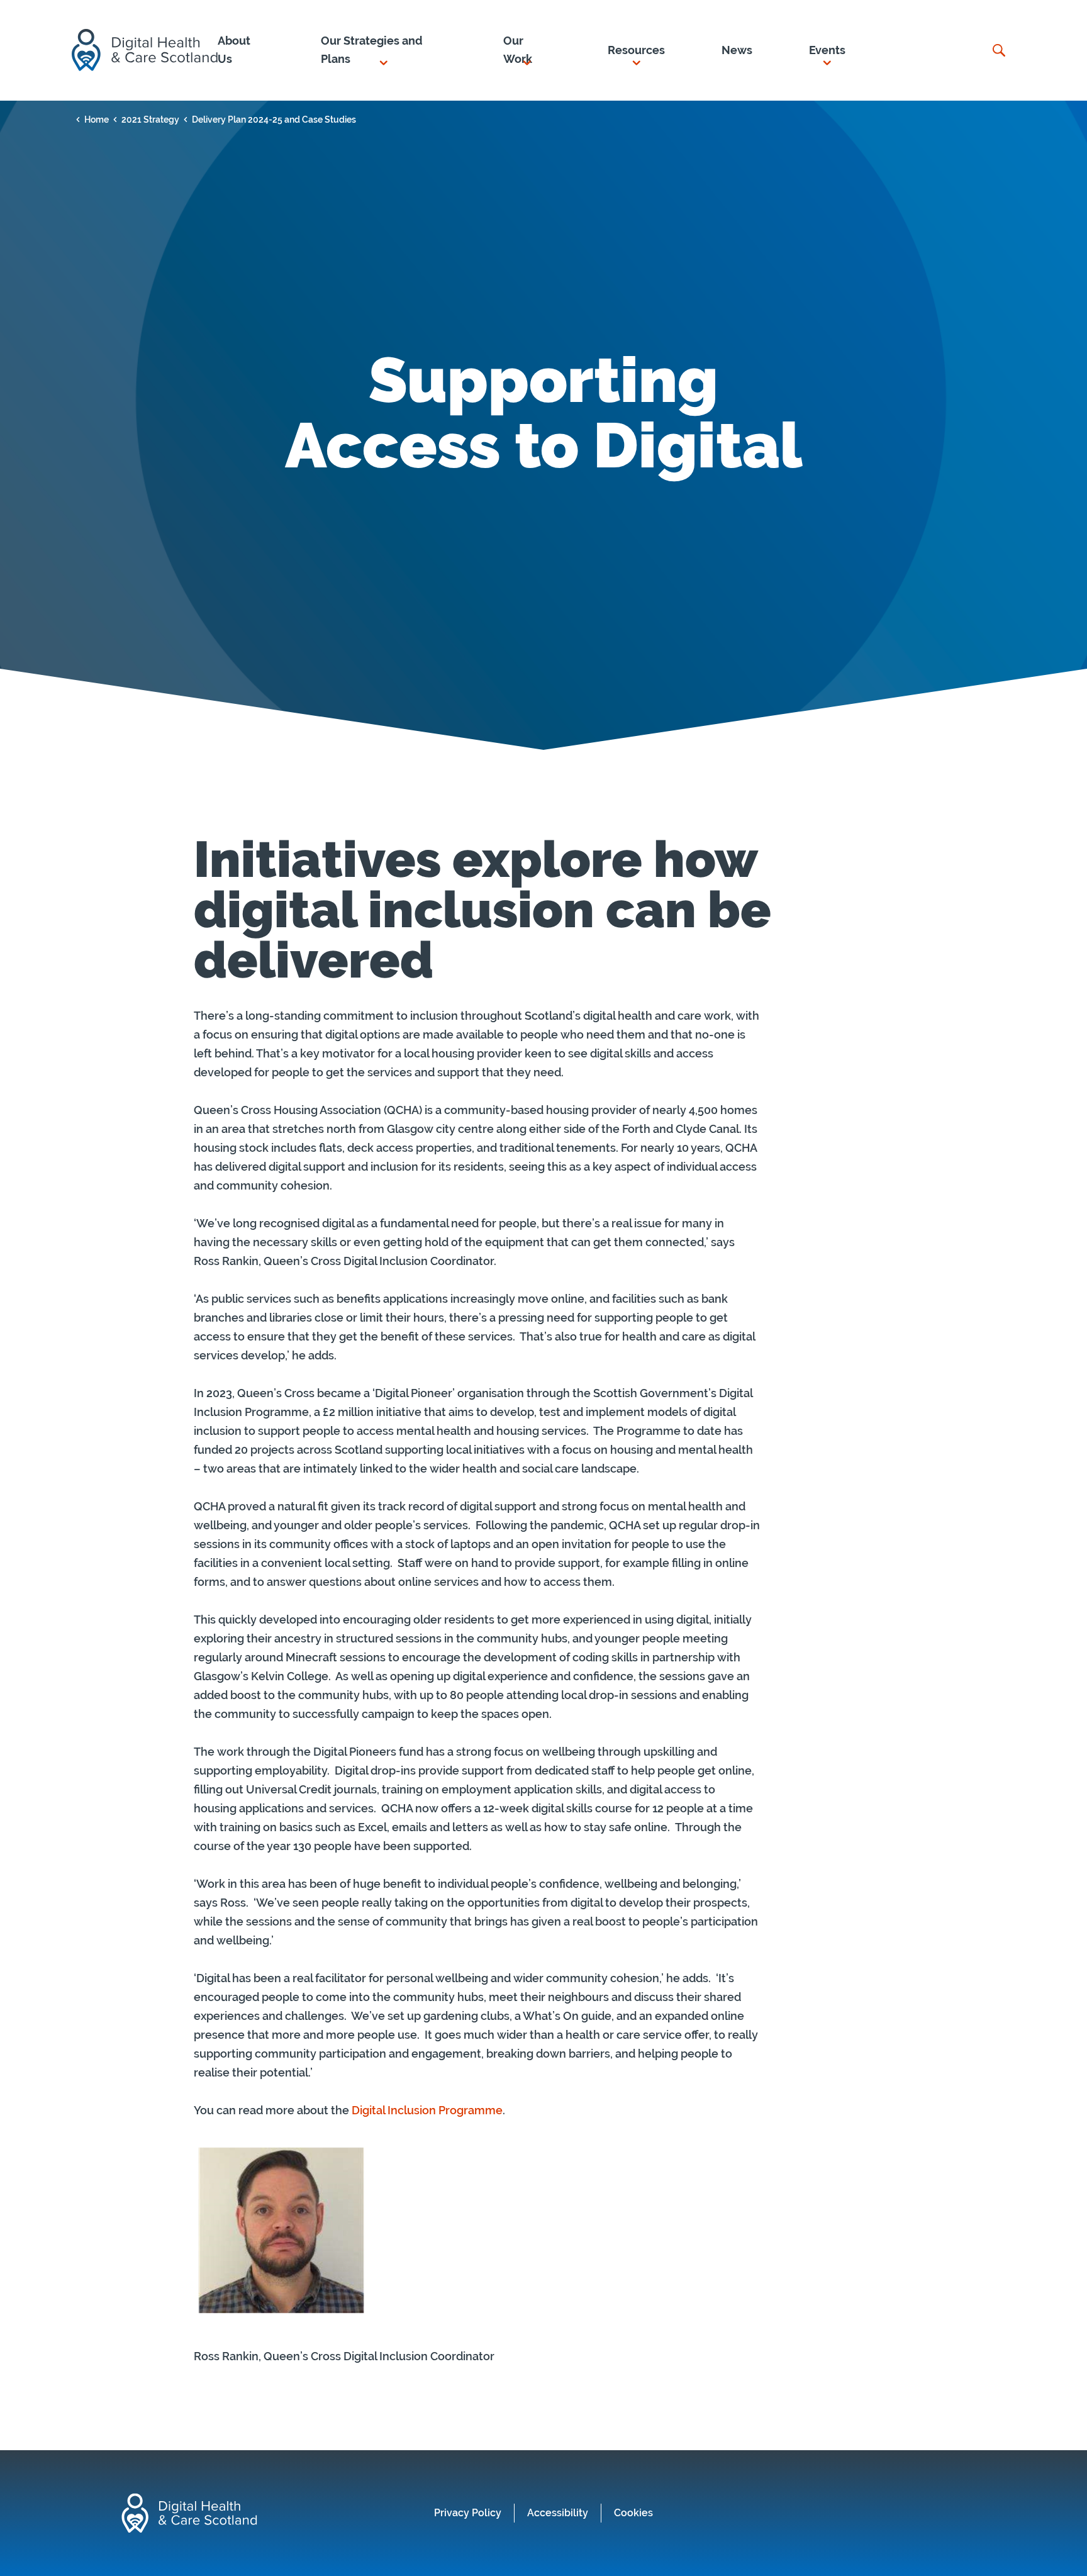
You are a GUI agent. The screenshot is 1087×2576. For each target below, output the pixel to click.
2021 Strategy (150, 120)
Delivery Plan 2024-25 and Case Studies (274, 120)
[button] (384, 50)
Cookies (633, 2513)
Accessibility (558, 2513)
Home (97, 120)
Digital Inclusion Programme (427, 2110)
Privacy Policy (468, 2513)
